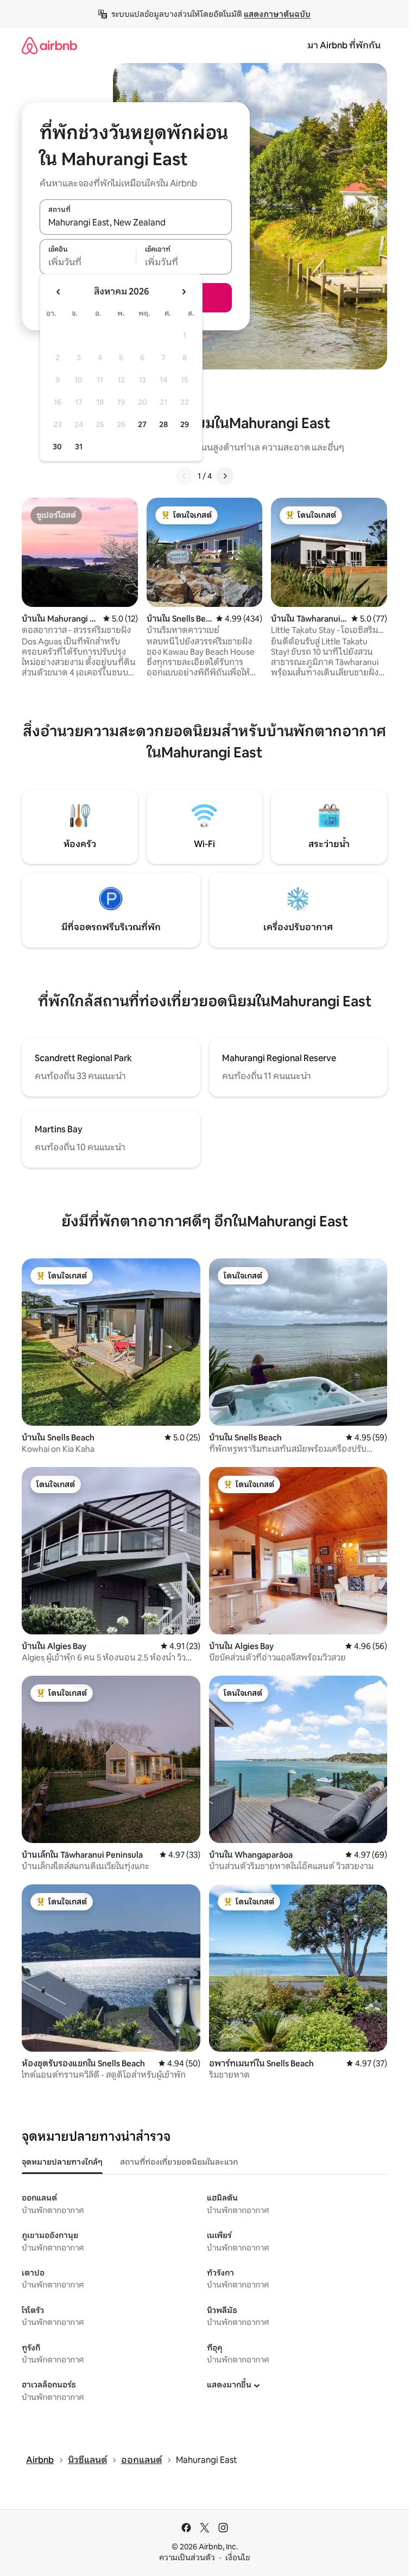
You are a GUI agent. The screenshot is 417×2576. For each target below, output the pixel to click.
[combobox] (136, 223)
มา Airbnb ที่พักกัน (344, 45)
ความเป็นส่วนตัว (187, 2558)
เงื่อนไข (238, 2558)
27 (142, 424)
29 (185, 424)
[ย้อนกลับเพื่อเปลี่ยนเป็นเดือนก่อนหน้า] (59, 292)
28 (163, 424)
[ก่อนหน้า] (185, 476)
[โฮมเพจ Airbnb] (49, 45)
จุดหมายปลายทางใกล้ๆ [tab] (62, 2162)
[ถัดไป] (225, 476)
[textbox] (88, 262)
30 (57, 447)
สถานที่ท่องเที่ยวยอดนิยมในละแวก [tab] (179, 2162)
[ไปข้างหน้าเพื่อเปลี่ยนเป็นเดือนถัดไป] (184, 292)
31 (79, 447)
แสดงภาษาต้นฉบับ (277, 14)
